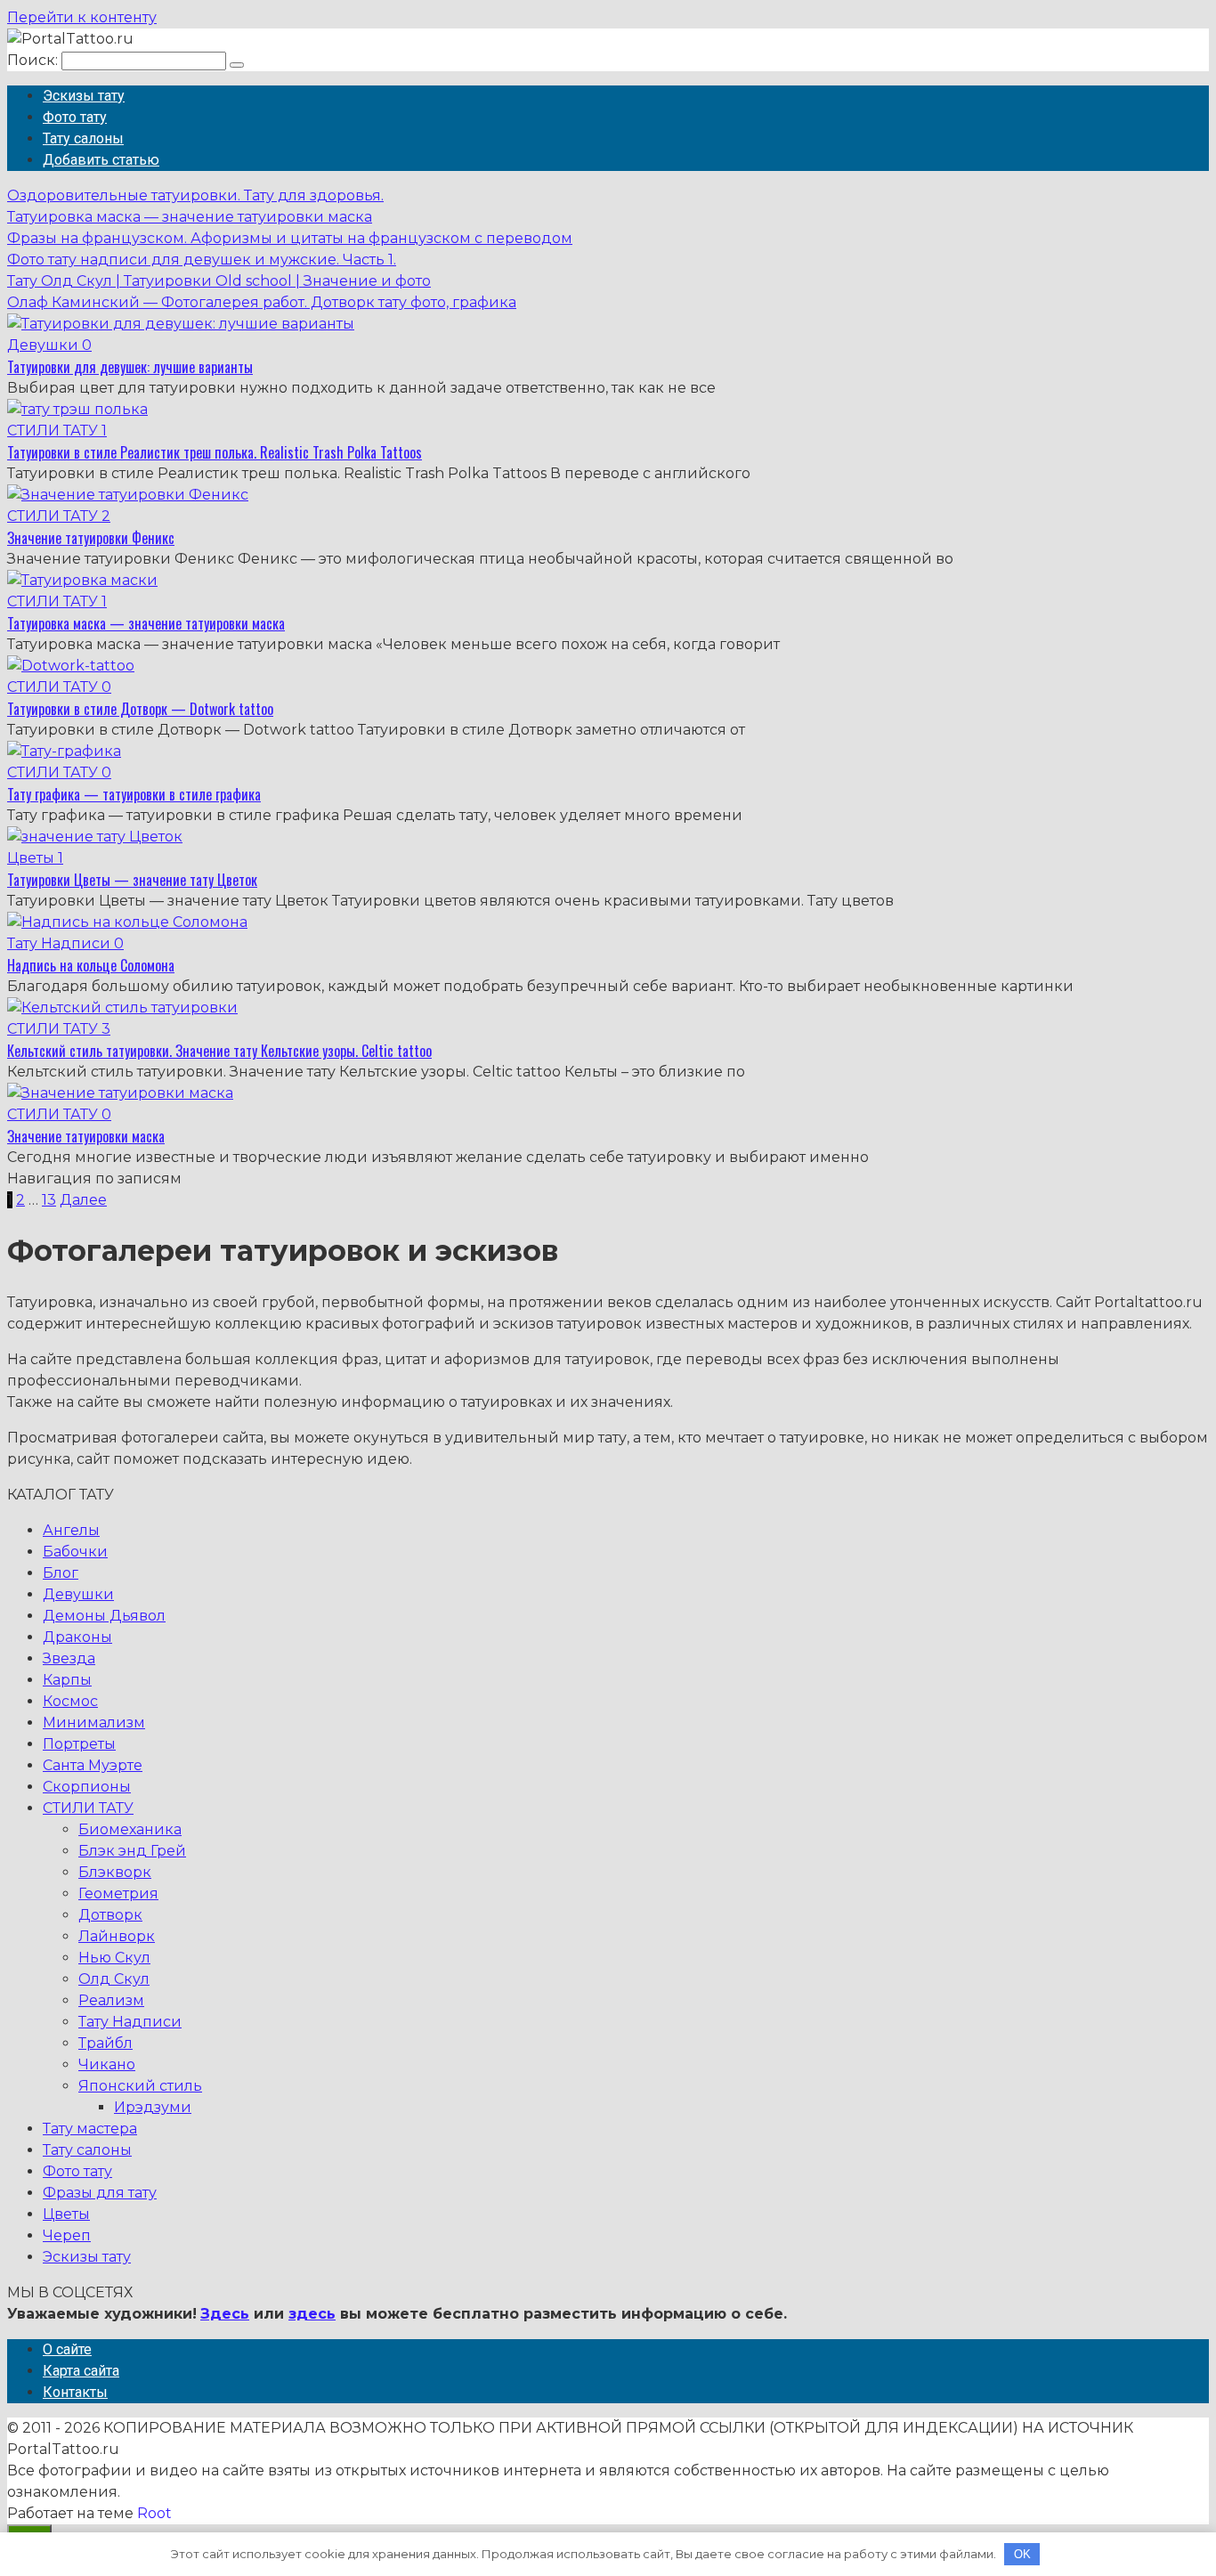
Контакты (75, 2392)
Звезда (69, 1658)
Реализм (111, 2000)
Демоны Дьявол (104, 1616)
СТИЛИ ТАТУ (88, 1808)
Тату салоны (83, 138)
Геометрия (118, 1893)
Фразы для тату (100, 2193)
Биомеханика (130, 1829)
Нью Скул (114, 1958)
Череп (67, 2235)
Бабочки (75, 1552)
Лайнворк (117, 1936)
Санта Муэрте (93, 1765)
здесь (312, 2314)
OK (1022, 2554)
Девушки (78, 1594)
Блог (61, 1573)
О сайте (67, 2349)
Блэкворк (115, 1872)
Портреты (79, 1744)
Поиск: (34, 60)
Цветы (66, 2214)
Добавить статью (101, 160)
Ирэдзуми (153, 2107)
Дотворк (110, 1915)
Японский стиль (140, 2086)
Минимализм (94, 1723)
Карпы (67, 1680)
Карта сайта (81, 2371)
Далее (83, 1200)
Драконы (77, 1637)
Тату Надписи (130, 2022)
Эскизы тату (84, 96)
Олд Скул (114, 1979)
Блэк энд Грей (132, 1851)
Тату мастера (90, 2129)
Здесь (225, 2314)
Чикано (107, 2064)
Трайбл (105, 2043)
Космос (70, 1701)
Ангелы (71, 1530)
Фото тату (75, 117)
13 (49, 1200)
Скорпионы (87, 1787)
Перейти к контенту (82, 17)
